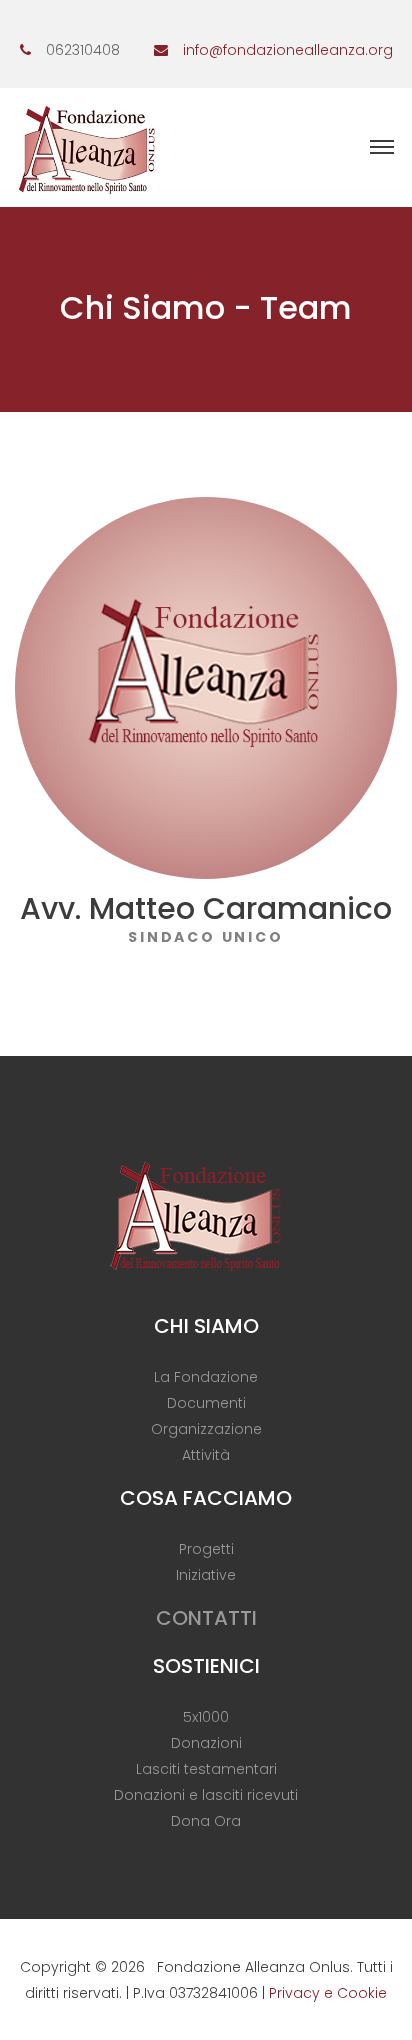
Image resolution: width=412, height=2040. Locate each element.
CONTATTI (206, 1618)
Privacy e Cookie (328, 1993)
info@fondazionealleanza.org (288, 50)
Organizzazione (206, 1429)
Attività (206, 1455)
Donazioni (206, 1743)
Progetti (206, 1549)
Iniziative (206, 1575)
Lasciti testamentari (206, 1769)
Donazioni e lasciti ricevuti (206, 1795)
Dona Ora (206, 1821)
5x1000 (206, 1717)
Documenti (206, 1403)
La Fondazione (206, 1377)
